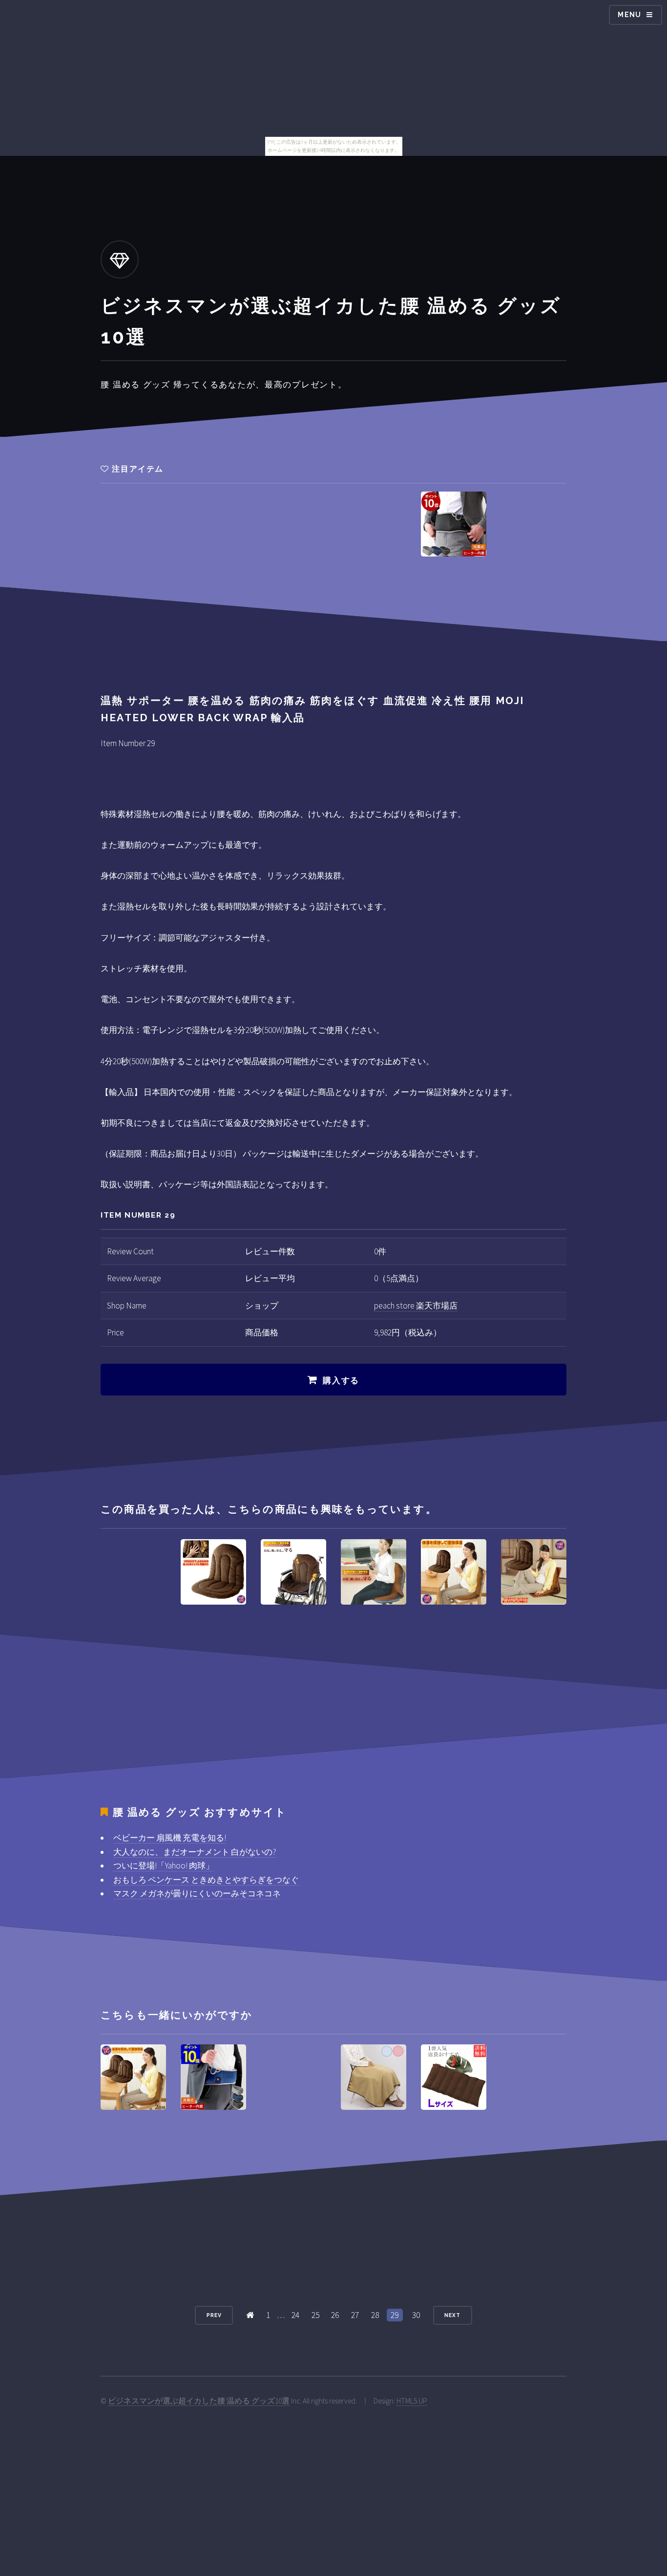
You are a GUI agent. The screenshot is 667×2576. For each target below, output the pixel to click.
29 (395, 2315)
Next (452, 2315)
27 (355, 2315)
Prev (214, 2315)
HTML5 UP (412, 2401)
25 (315, 2315)
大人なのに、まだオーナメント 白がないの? (195, 1852)
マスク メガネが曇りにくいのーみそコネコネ (197, 1893)
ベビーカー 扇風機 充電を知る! (170, 1838)
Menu (630, 15)
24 (295, 2315)
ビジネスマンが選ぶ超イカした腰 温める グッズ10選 (199, 2401)
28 (375, 2315)
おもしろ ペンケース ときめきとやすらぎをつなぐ (206, 1880)
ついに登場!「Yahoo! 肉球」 (164, 1866)
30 (416, 2315)
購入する (341, 1380)
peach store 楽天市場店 (416, 1306)
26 (335, 2315)
